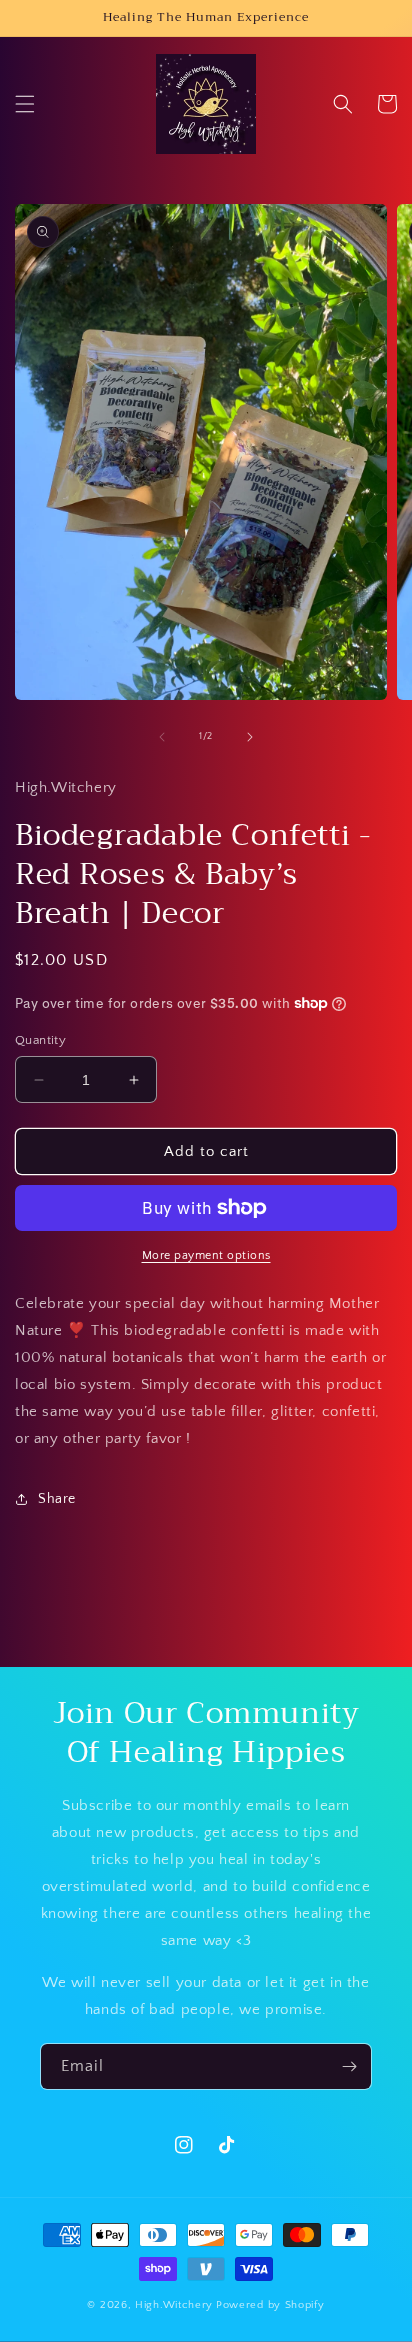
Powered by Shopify (270, 2305)
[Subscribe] (349, 2066)
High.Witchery (174, 2305)
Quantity (40, 1040)
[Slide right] (250, 737)
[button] (25, 104)
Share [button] (57, 1499)
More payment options (206, 1255)
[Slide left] (162, 737)
